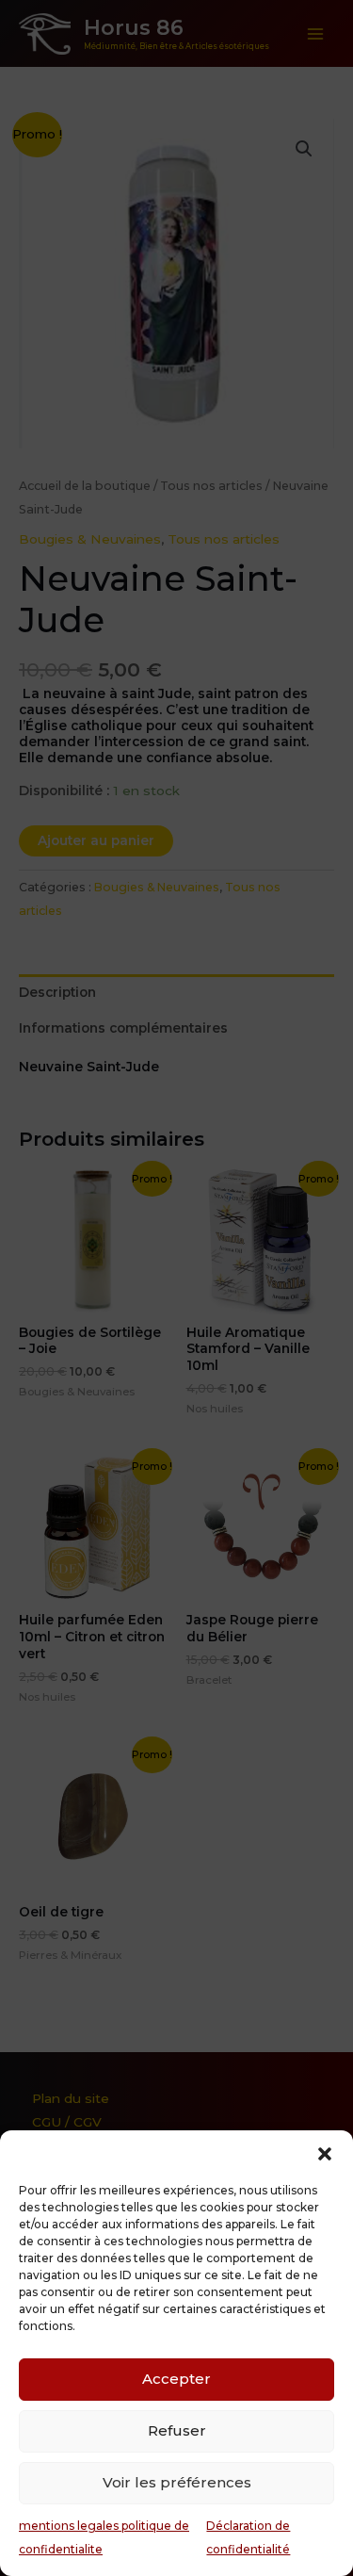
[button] (325, 2154)
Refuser (177, 2430)
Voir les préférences (177, 2482)
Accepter (176, 2379)
